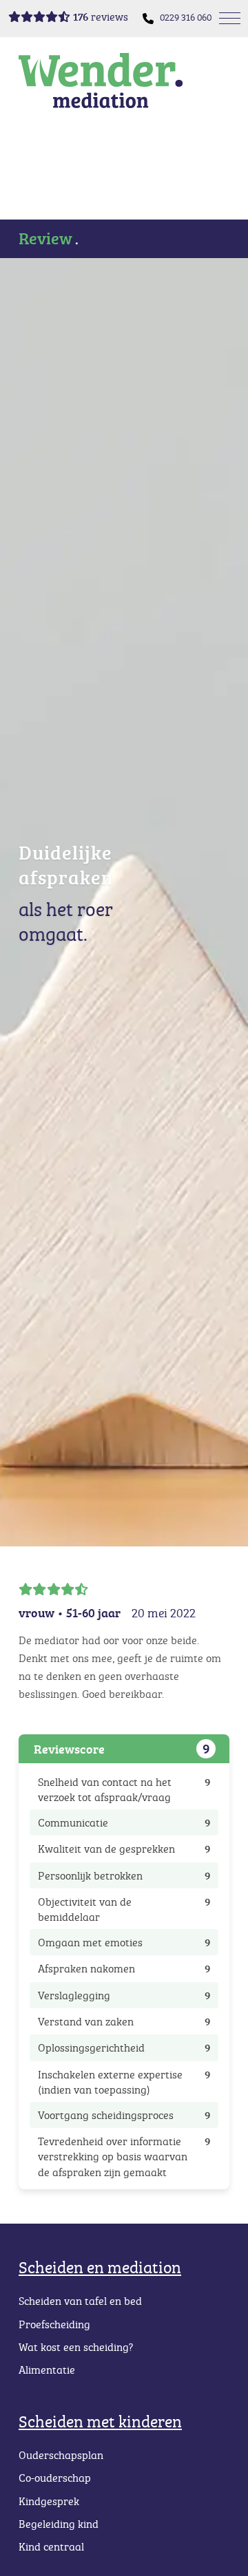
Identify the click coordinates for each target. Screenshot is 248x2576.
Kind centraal (51, 2546)
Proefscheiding (54, 2324)
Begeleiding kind (59, 2524)
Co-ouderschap (55, 2478)
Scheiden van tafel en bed (80, 2301)
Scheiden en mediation (100, 2267)
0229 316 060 (186, 17)
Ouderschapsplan (61, 2455)
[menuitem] (186, 18)
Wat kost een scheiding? (76, 2347)
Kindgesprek (49, 2501)
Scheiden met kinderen (100, 2421)
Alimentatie (47, 2370)
